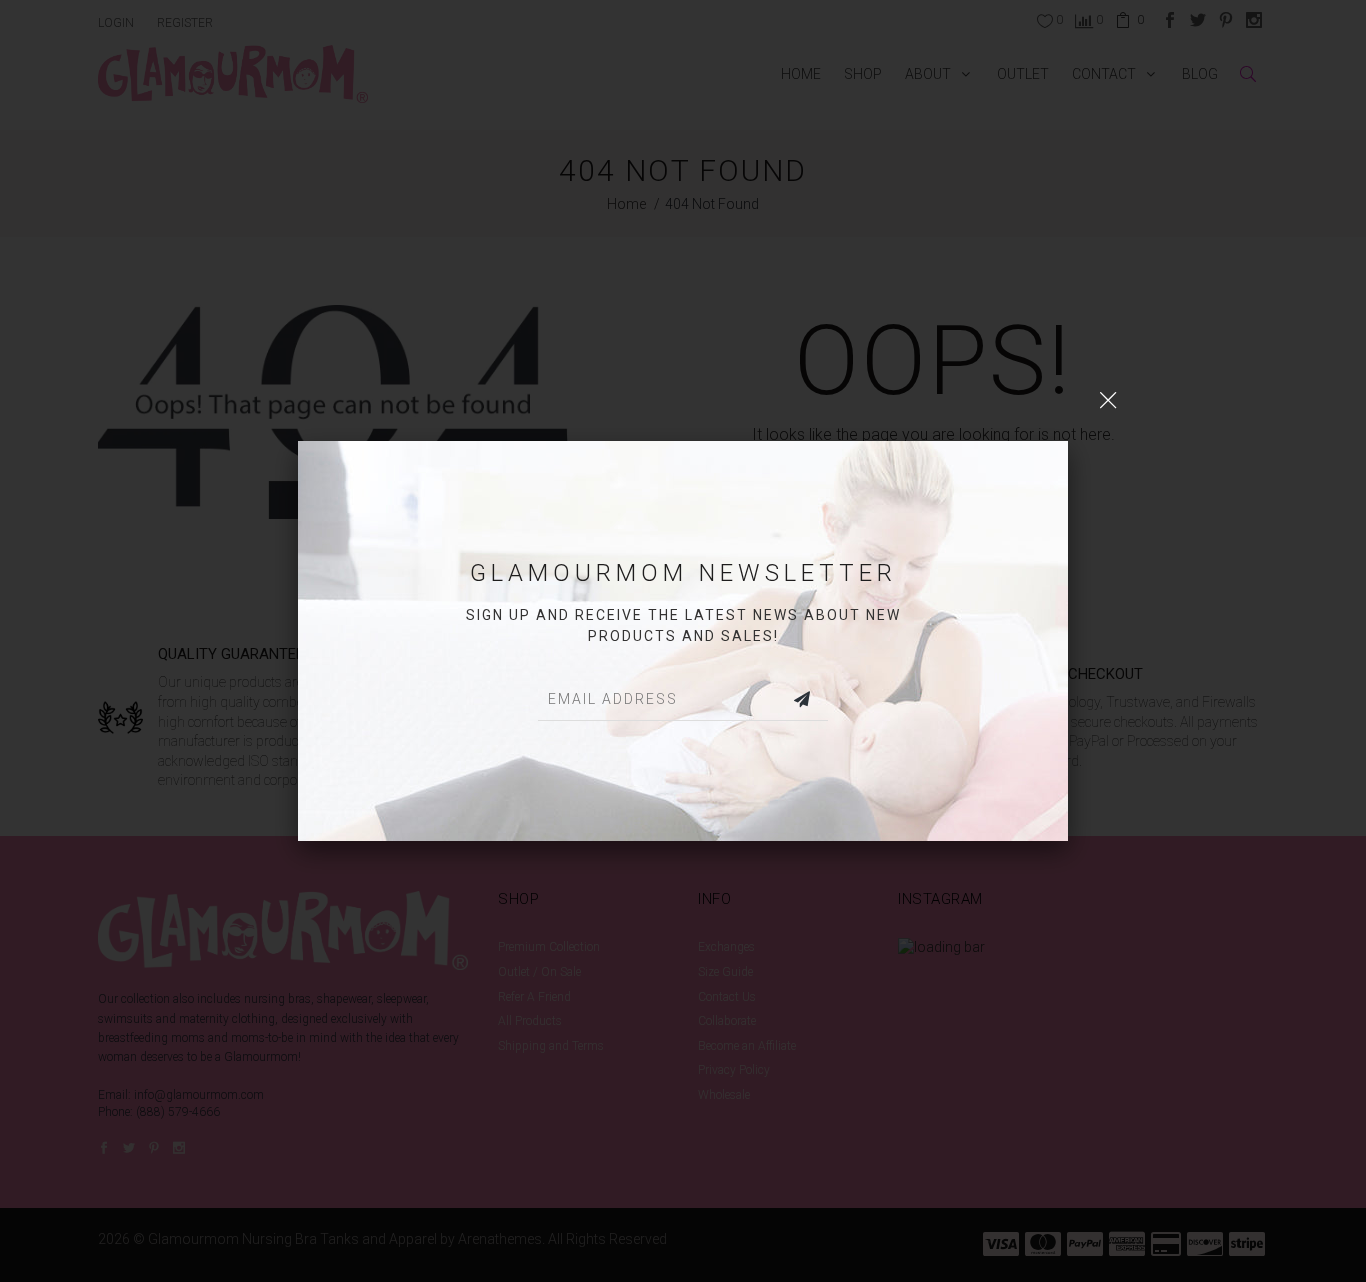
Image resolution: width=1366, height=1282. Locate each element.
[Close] (1108, 401)
